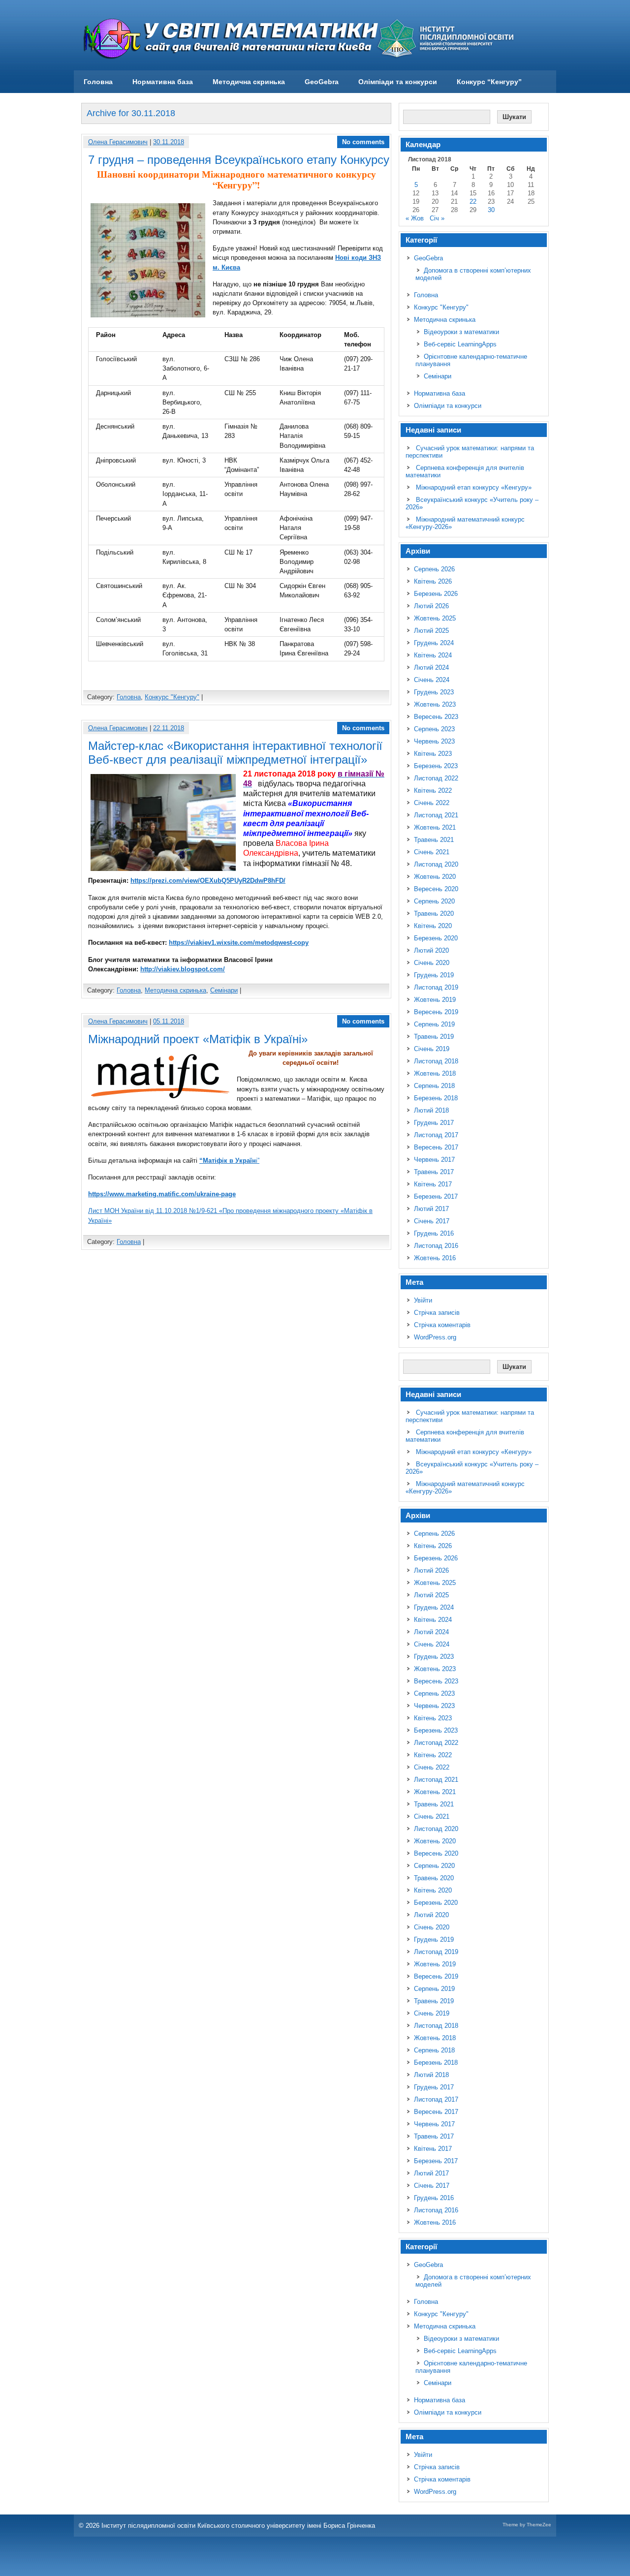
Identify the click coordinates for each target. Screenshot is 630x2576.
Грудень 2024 (434, 643)
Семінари (224, 990)
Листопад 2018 (436, 1061)
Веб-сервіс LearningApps (460, 344)
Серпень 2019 (434, 1024)
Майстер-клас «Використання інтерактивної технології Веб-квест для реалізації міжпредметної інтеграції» (235, 753)
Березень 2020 (436, 938)
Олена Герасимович (118, 142)
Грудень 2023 (434, 692)
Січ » (437, 218)
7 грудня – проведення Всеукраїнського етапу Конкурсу (239, 160)
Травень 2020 (434, 914)
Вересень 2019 (436, 1012)
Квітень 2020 (433, 926)
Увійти (423, 1300)
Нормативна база (163, 82)
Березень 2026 (436, 594)
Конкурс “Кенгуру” (489, 82)
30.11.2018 (169, 142)
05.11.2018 (169, 1021)
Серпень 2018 (434, 1086)
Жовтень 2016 (435, 1258)
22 (473, 202)
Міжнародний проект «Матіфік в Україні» (198, 1039)
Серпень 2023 (434, 729)
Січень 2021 (432, 852)
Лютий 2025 (431, 631)
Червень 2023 (434, 741)
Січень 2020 (432, 963)
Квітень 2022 (433, 791)
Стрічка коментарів (442, 1325)
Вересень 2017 (436, 1147)
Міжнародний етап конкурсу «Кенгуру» (474, 487)
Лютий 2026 (431, 606)
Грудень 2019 (434, 975)
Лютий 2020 (431, 950)
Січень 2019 (432, 1049)
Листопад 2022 (436, 778)
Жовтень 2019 (435, 1000)
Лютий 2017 (431, 1209)
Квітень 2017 (433, 1184)
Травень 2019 (434, 1037)
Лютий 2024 (431, 667)
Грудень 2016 (434, 1233)
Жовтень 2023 (435, 704)
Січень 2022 (432, 803)
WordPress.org (435, 1337)
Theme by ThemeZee (527, 2525)
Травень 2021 (434, 840)
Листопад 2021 (436, 815)
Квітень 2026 (433, 581)
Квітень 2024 (433, 655)
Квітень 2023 (433, 754)
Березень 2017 (436, 1196)
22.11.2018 (169, 728)
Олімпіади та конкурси (398, 82)
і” (229, 1161)
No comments (363, 142)
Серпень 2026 (434, 569)
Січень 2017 (432, 1221)
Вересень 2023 (436, 717)
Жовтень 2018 (435, 1073)
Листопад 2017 (436, 1135)
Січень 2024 (432, 680)
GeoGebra (322, 82)
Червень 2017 (434, 1160)
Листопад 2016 (436, 1246)
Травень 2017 (434, 1172)
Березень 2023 (436, 766)
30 (491, 210)
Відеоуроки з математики (461, 332)
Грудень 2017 (434, 1123)
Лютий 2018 (431, 1110)
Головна (98, 82)
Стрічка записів (437, 1313)
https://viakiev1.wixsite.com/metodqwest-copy (239, 943)
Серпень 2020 (434, 901)
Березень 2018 (436, 1098)
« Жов (415, 218)
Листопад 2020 (436, 864)
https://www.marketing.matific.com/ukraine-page (162, 1194)
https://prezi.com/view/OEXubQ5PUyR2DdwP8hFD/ (208, 881)
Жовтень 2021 (435, 827)
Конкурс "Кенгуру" (172, 697)
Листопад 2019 (436, 987)
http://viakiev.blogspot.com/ (183, 969)
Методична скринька (249, 82)
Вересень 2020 (436, 889)
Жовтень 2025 (435, 618)
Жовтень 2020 (435, 877)
